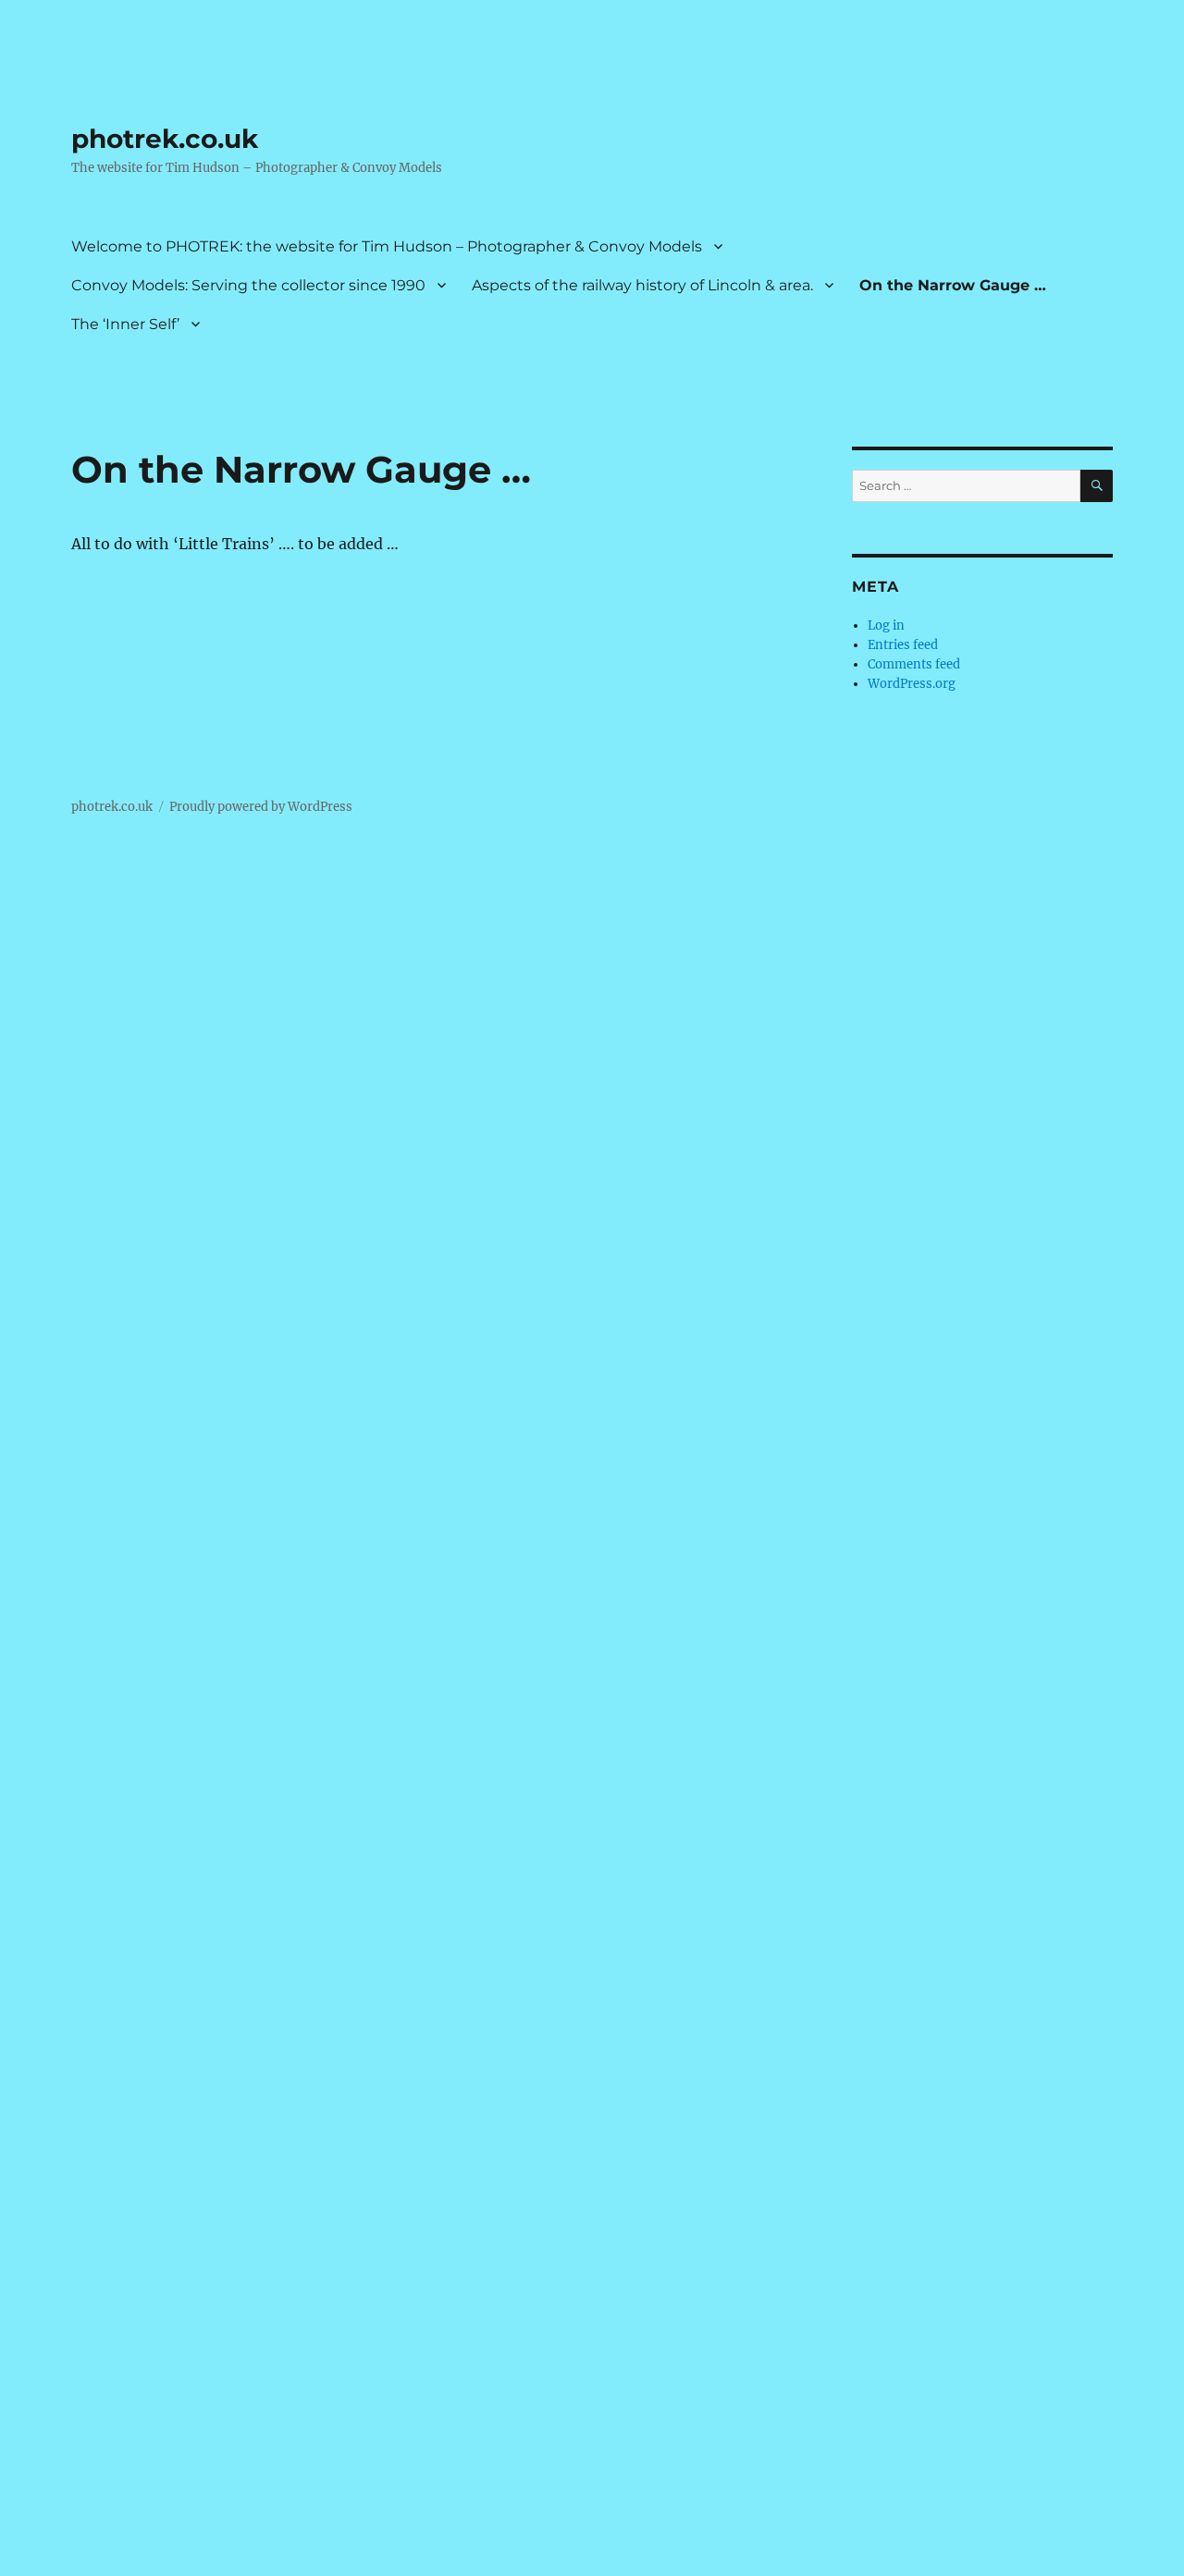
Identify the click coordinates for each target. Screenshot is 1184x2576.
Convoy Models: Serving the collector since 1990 (248, 285)
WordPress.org (912, 684)
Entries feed (903, 645)
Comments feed (914, 664)
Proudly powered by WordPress (261, 807)
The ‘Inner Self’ (125, 324)
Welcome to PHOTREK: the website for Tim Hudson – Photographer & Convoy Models (387, 246)
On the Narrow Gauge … (953, 285)
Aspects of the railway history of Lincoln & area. (642, 285)
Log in (886, 626)
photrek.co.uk (165, 139)
